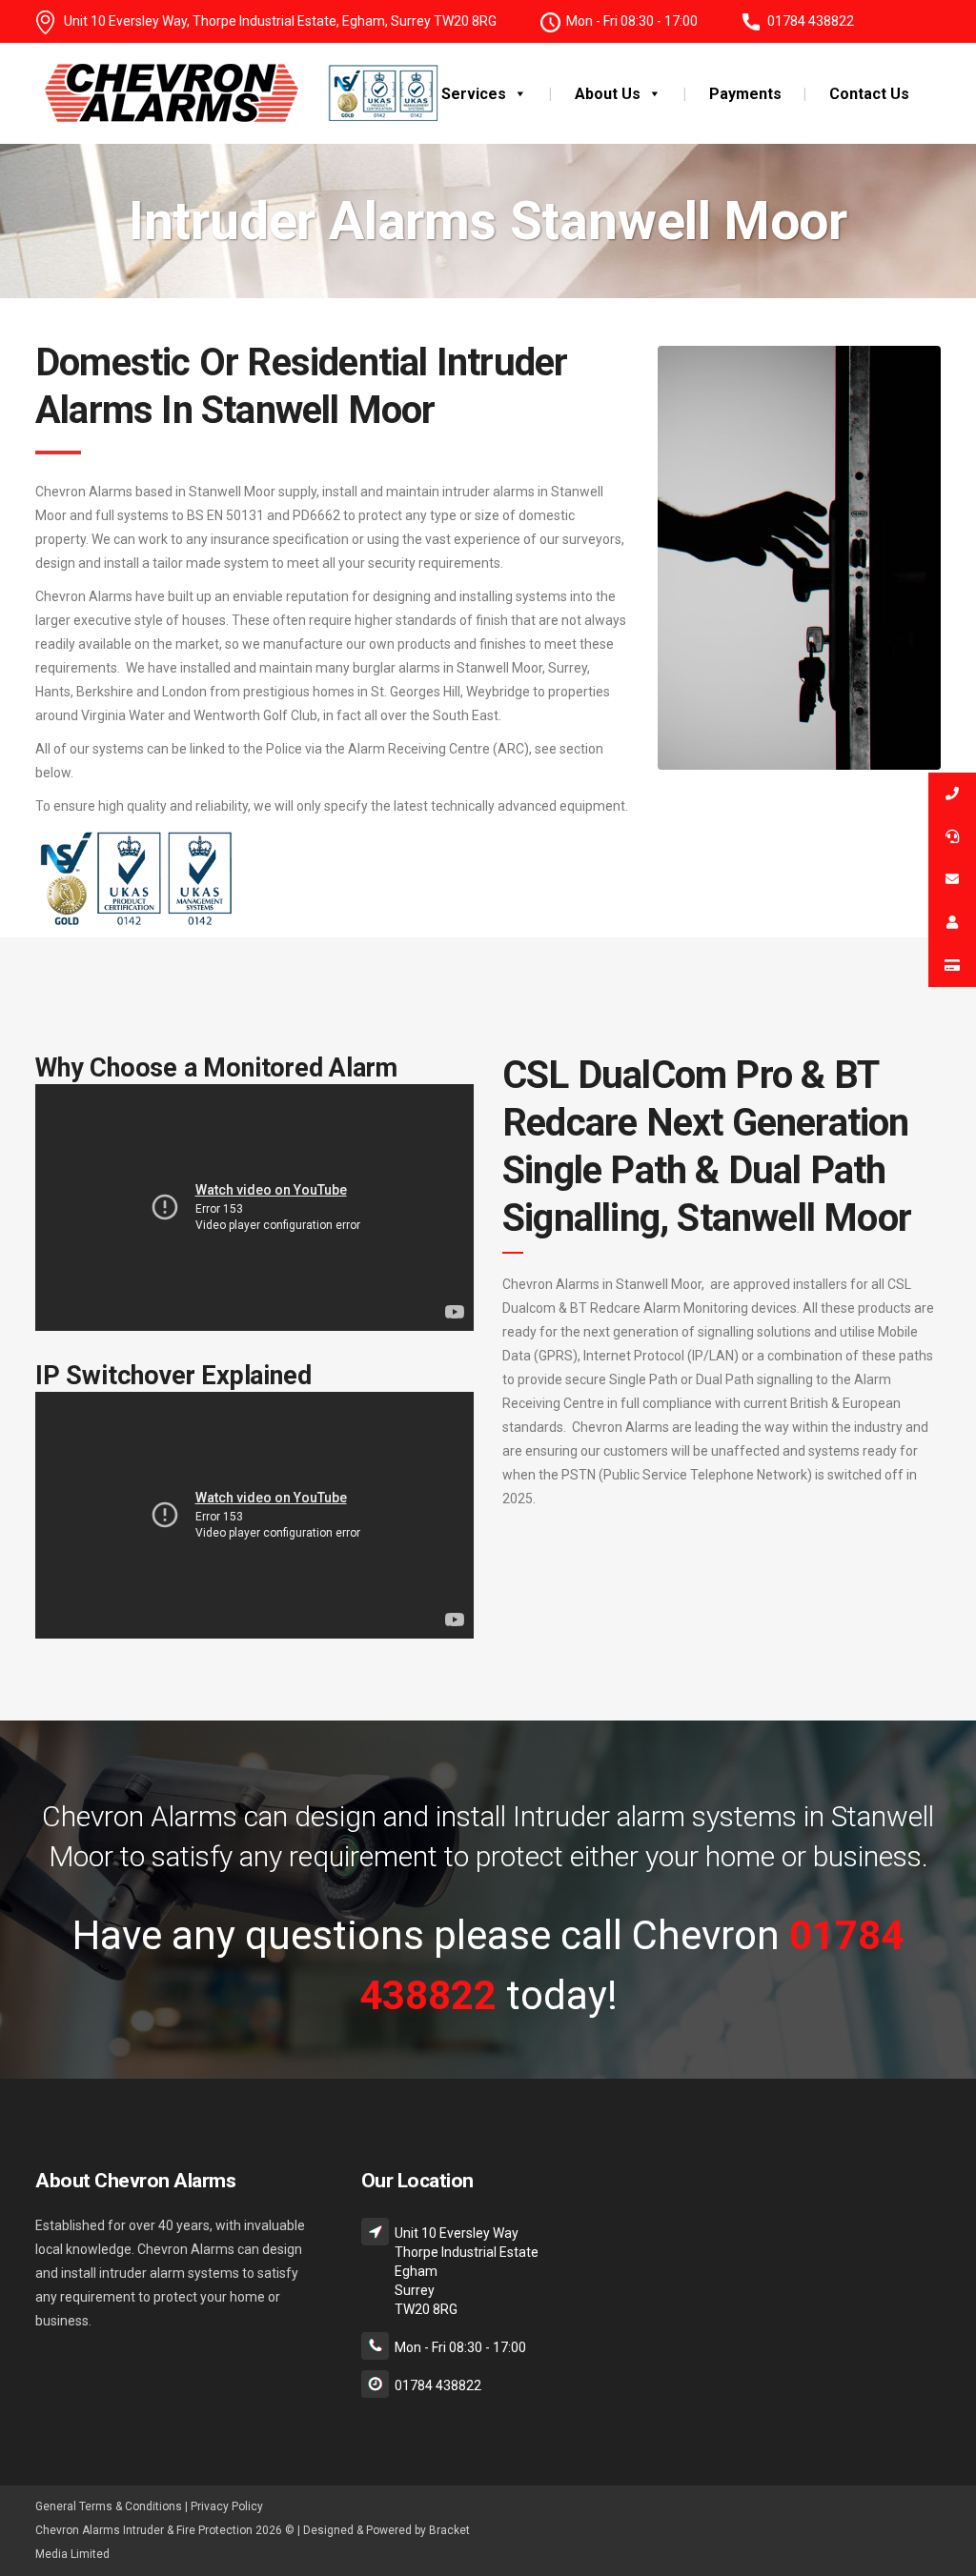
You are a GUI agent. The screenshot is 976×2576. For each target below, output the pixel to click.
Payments (745, 94)
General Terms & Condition (105, 2506)
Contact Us (869, 94)
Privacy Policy (227, 2506)
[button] (517, 94)
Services (474, 94)
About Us (608, 94)
